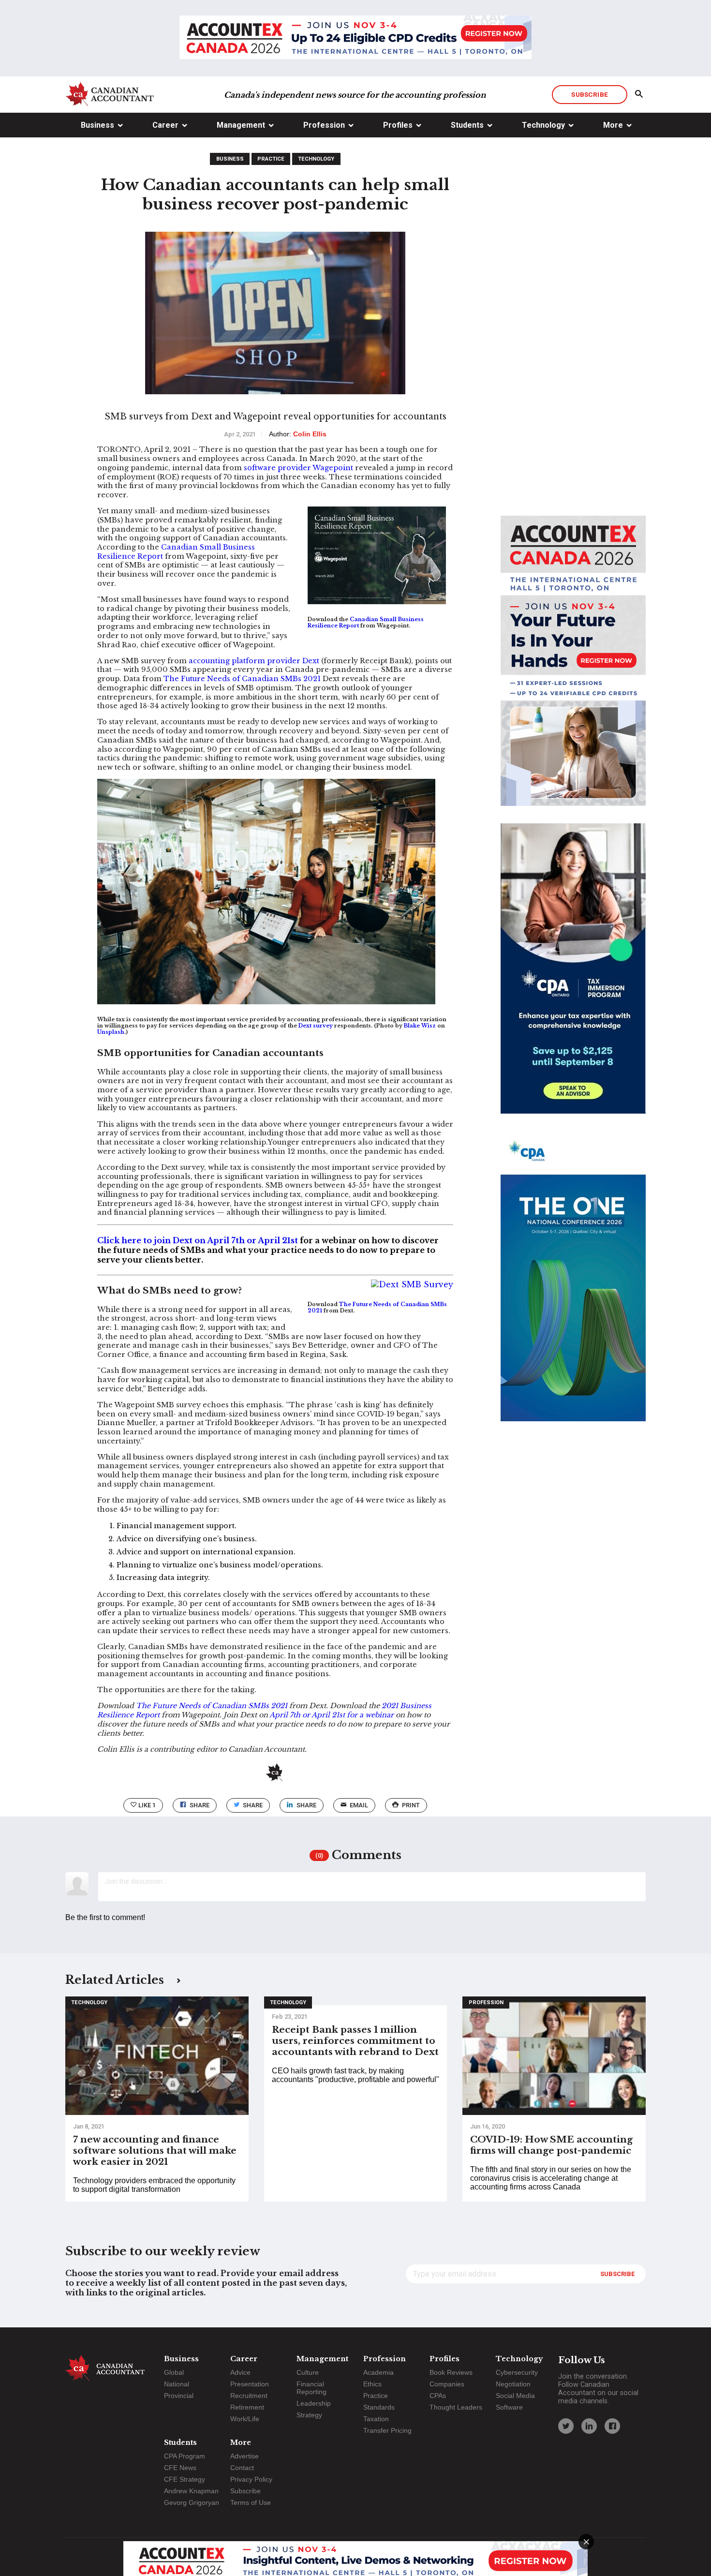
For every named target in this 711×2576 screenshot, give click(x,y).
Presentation (250, 2384)
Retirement (247, 2407)
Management (241, 125)
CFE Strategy (185, 2479)
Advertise (244, 2456)
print (411, 1805)
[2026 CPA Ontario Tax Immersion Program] (573, 977)
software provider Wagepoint (298, 468)
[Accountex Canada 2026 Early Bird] (355, 38)
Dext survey (316, 1026)
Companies (447, 2384)
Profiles (398, 125)
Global (174, 2372)
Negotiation (513, 2384)
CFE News (180, 2468)
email (359, 1805)
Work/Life (245, 2419)
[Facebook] (612, 2426)
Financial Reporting (311, 2388)
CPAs (438, 2396)
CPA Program (185, 2456)
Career (165, 125)
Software (509, 2407)
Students (467, 125)
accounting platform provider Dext (254, 661)
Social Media (515, 2396)
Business (97, 125)
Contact (242, 2468)
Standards (379, 2407)
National (177, 2384)
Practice (271, 159)
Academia (378, 2372)
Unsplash (111, 1032)
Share (200, 1805)
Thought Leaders (456, 2407)
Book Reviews (451, 2372)
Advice (240, 2372)
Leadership (314, 2403)
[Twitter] (566, 2426)
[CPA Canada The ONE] (573, 1285)
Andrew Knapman (191, 2491)
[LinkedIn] (589, 2426)
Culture (308, 2372)
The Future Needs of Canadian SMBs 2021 (242, 679)
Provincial (179, 2396)
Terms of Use (251, 2502)
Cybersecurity (517, 2372)
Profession (324, 125)
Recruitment (249, 2396)
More (613, 125)
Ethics (372, 2384)
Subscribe (589, 94)
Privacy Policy (251, 2479)
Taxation (376, 2419)
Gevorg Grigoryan (192, 2502)
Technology (543, 125)
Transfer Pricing (387, 2430)
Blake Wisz (420, 1026)
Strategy (309, 2415)
